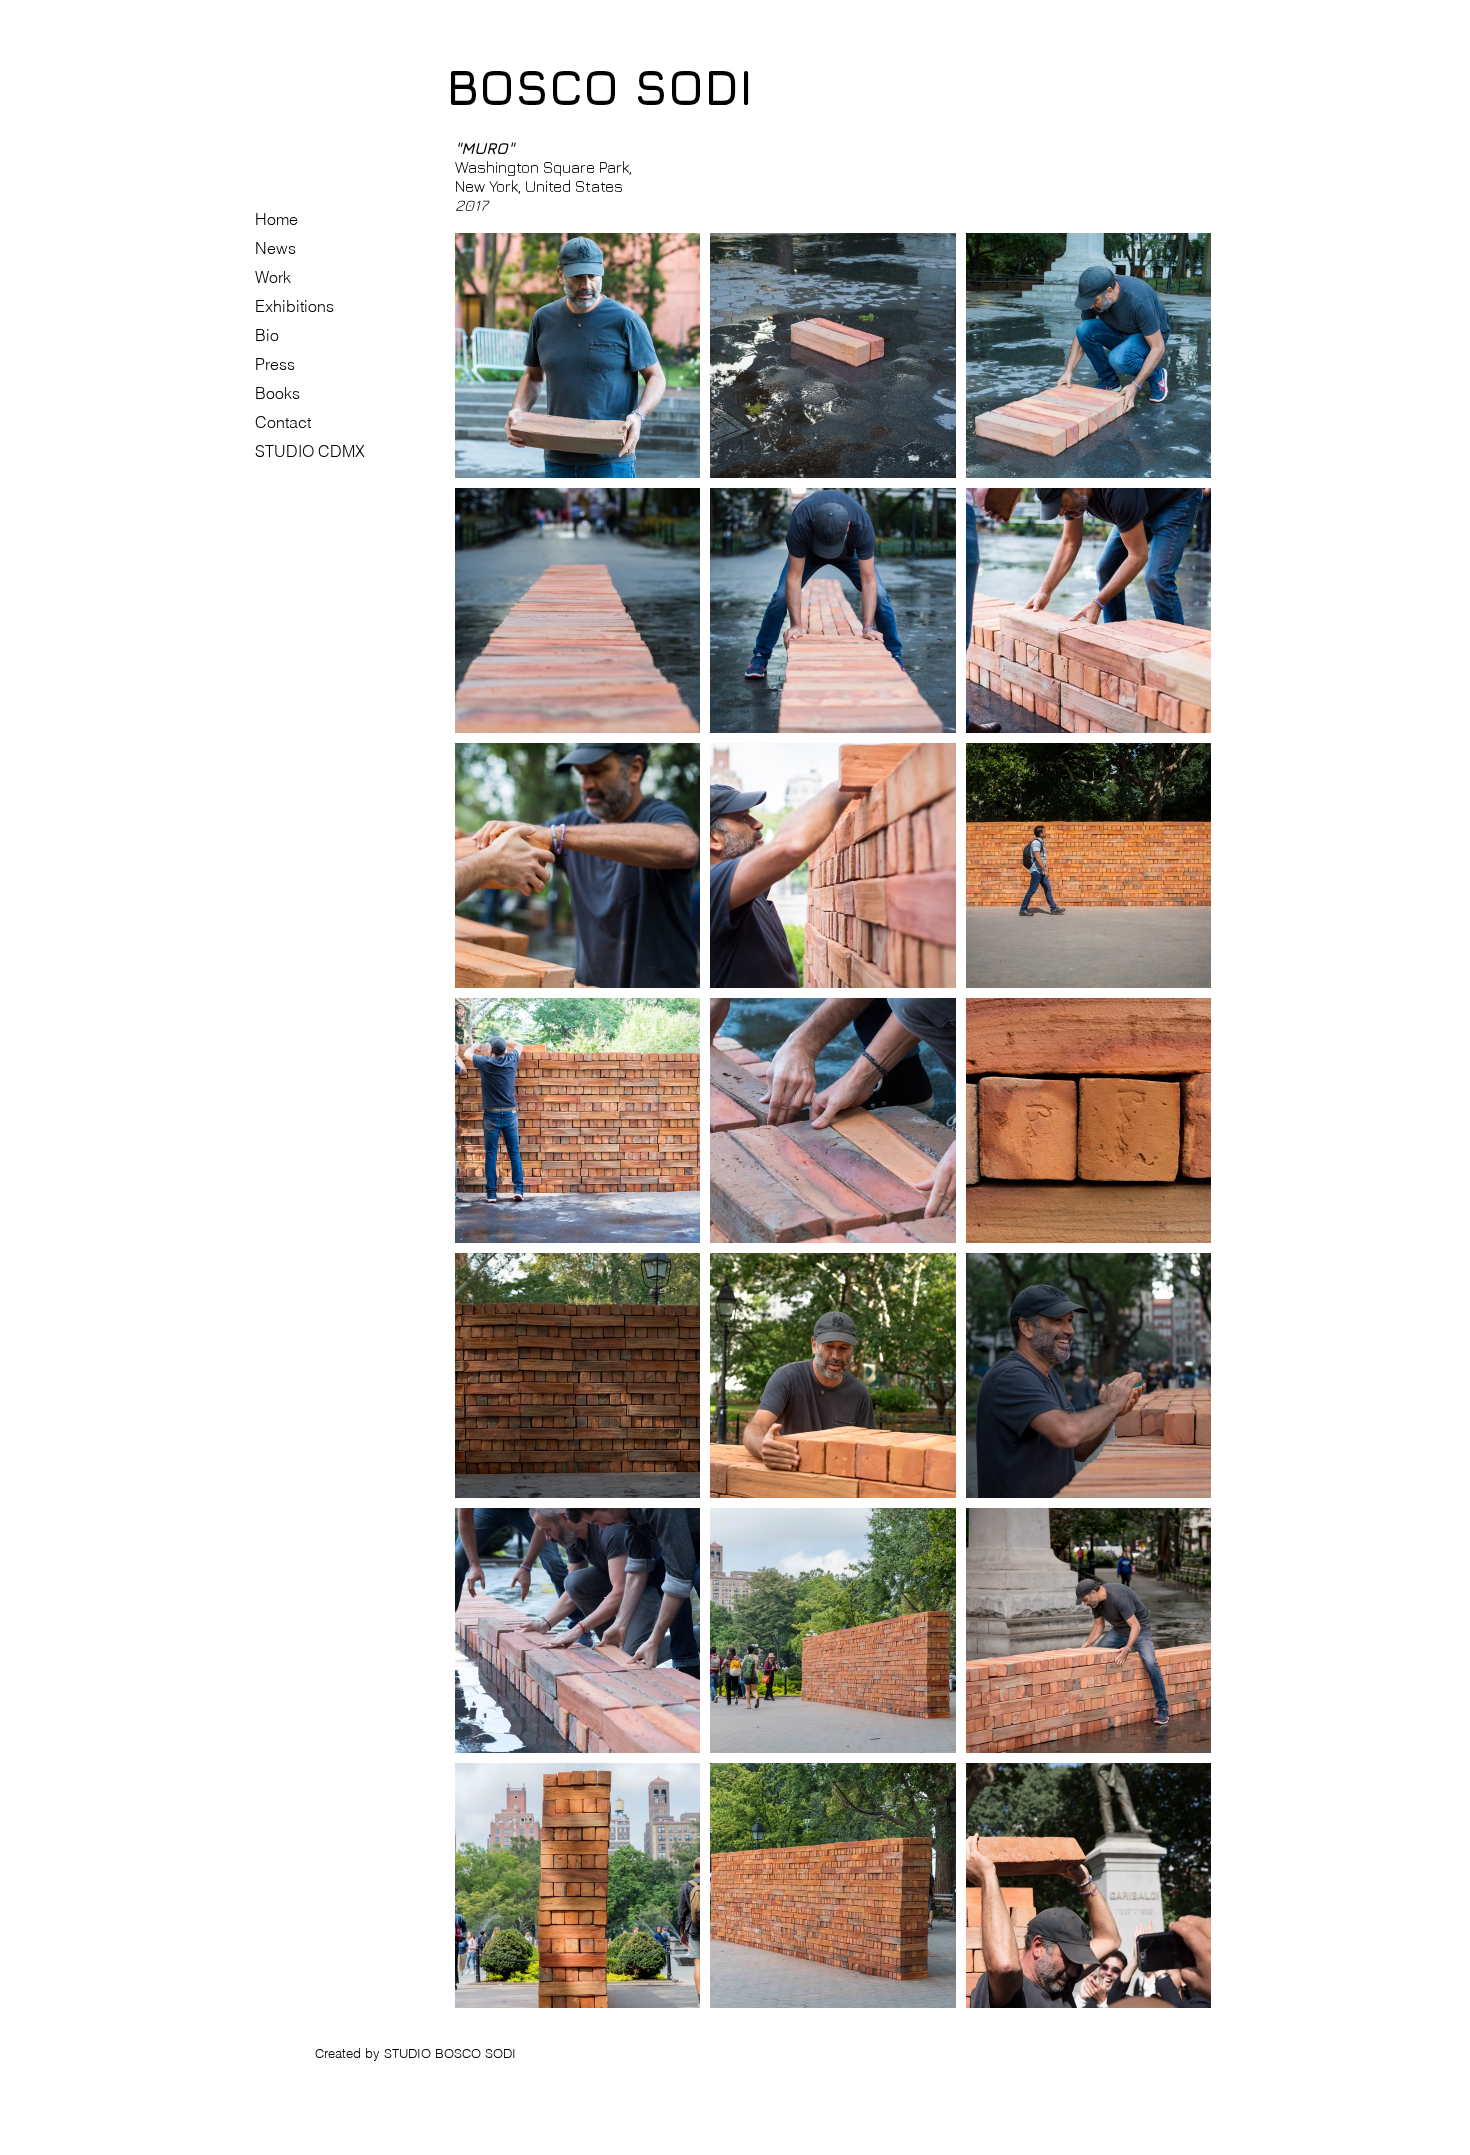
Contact (283, 422)
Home (276, 219)
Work (273, 277)
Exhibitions (294, 306)
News (275, 248)
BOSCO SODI (599, 87)
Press (275, 364)
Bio (267, 335)
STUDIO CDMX (310, 451)
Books (277, 393)
